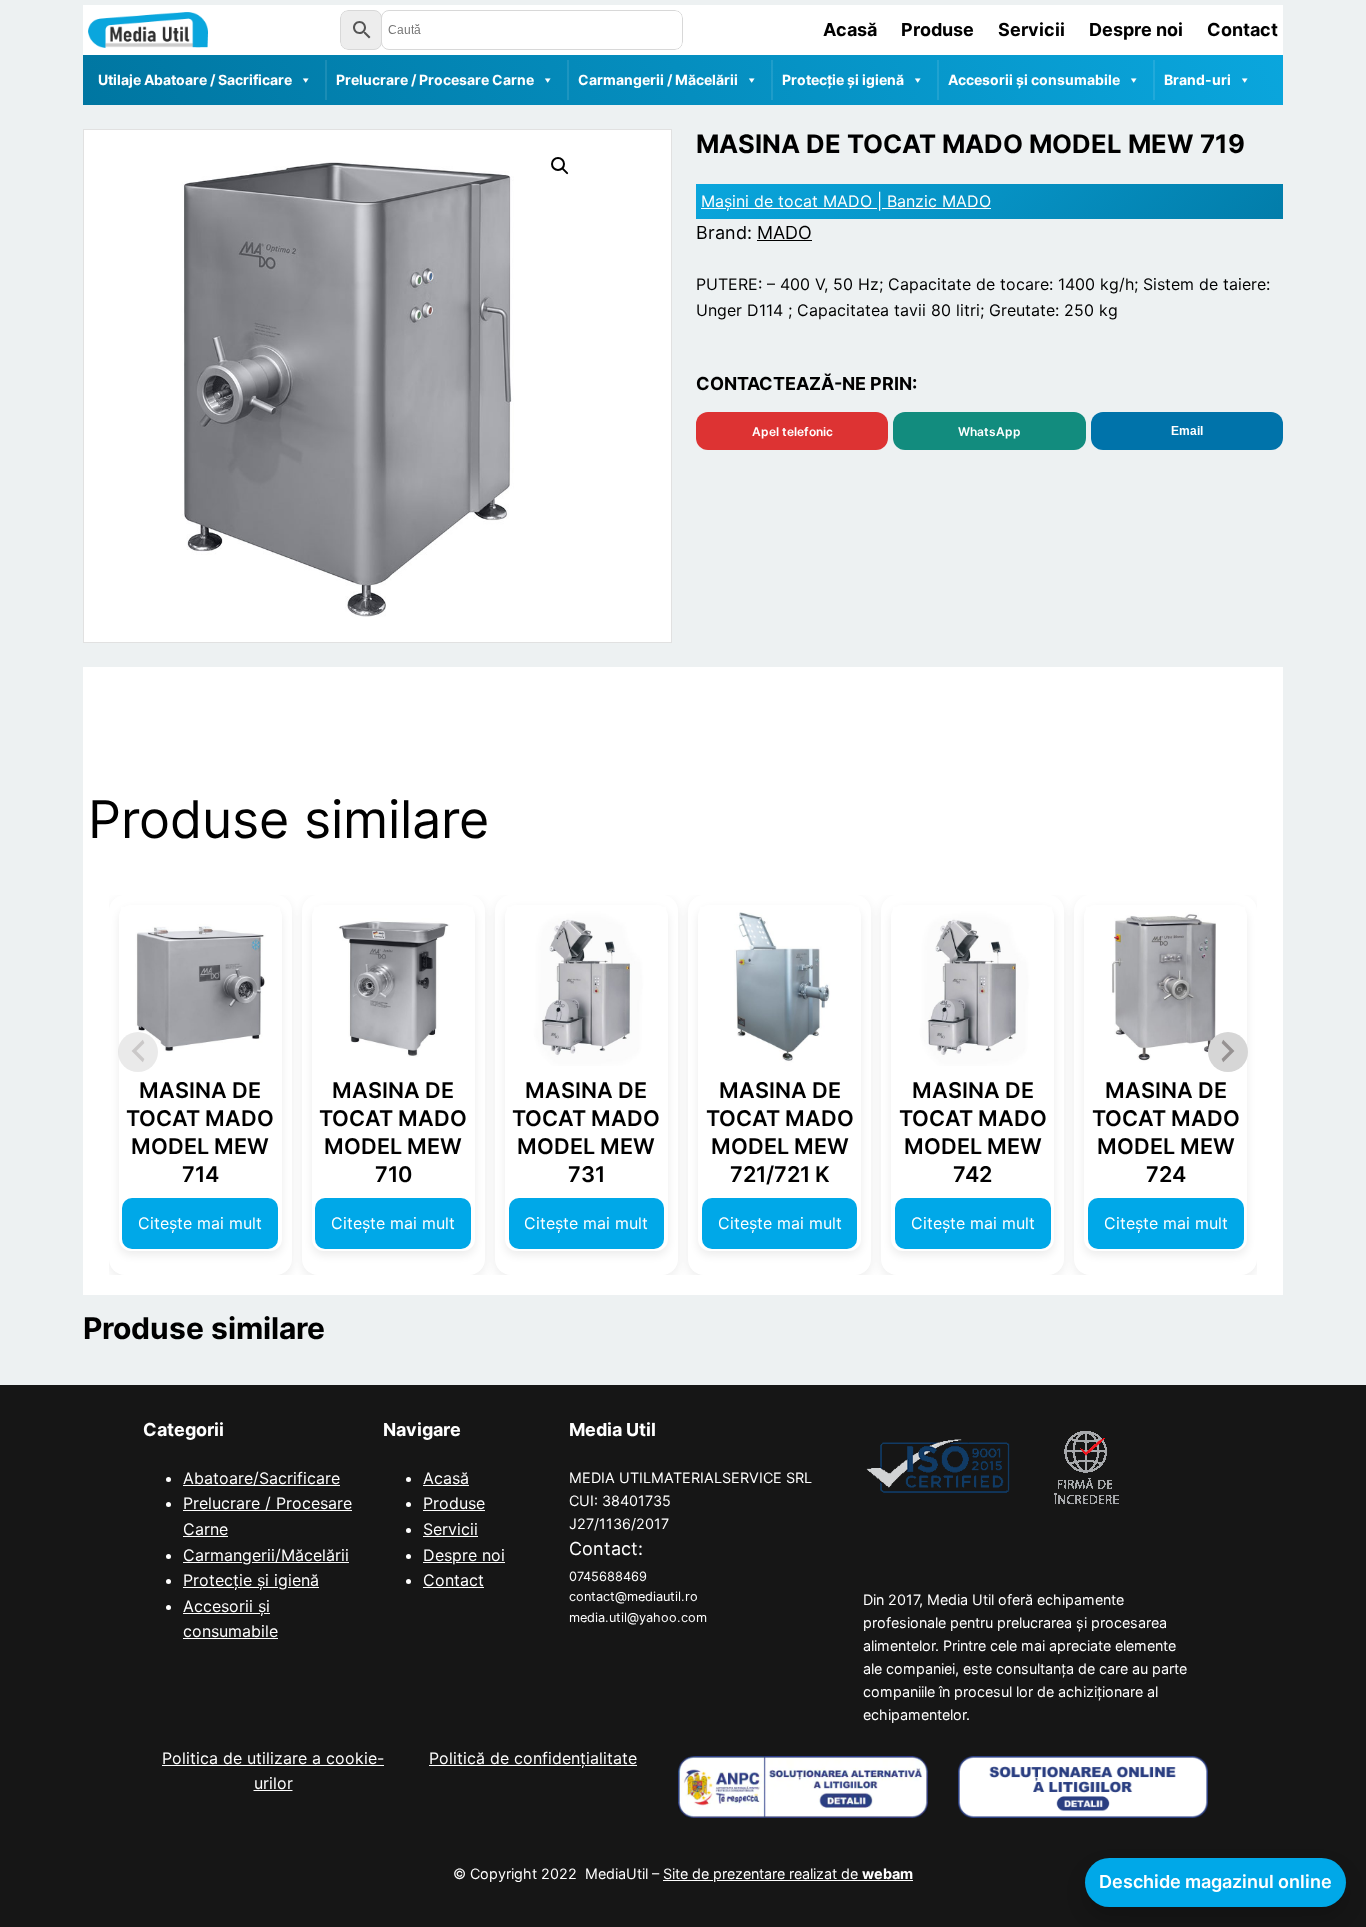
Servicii (450, 1529)
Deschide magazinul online (1215, 1881)
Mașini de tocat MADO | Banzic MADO (846, 201)
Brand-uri (1197, 79)
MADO (784, 232)
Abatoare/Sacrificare (261, 1478)
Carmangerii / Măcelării (658, 79)
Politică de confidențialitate (533, 1758)
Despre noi (464, 1555)
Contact (453, 1580)
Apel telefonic (792, 431)
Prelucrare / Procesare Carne (435, 79)
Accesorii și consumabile (1034, 79)
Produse (454, 1503)
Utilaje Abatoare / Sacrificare (195, 79)
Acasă (446, 1478)
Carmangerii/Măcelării (266, 1555)
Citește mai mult (200, 1223)
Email (1187, 431)
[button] (560, 166)
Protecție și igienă (843, 79)
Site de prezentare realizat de (788, 1873)
